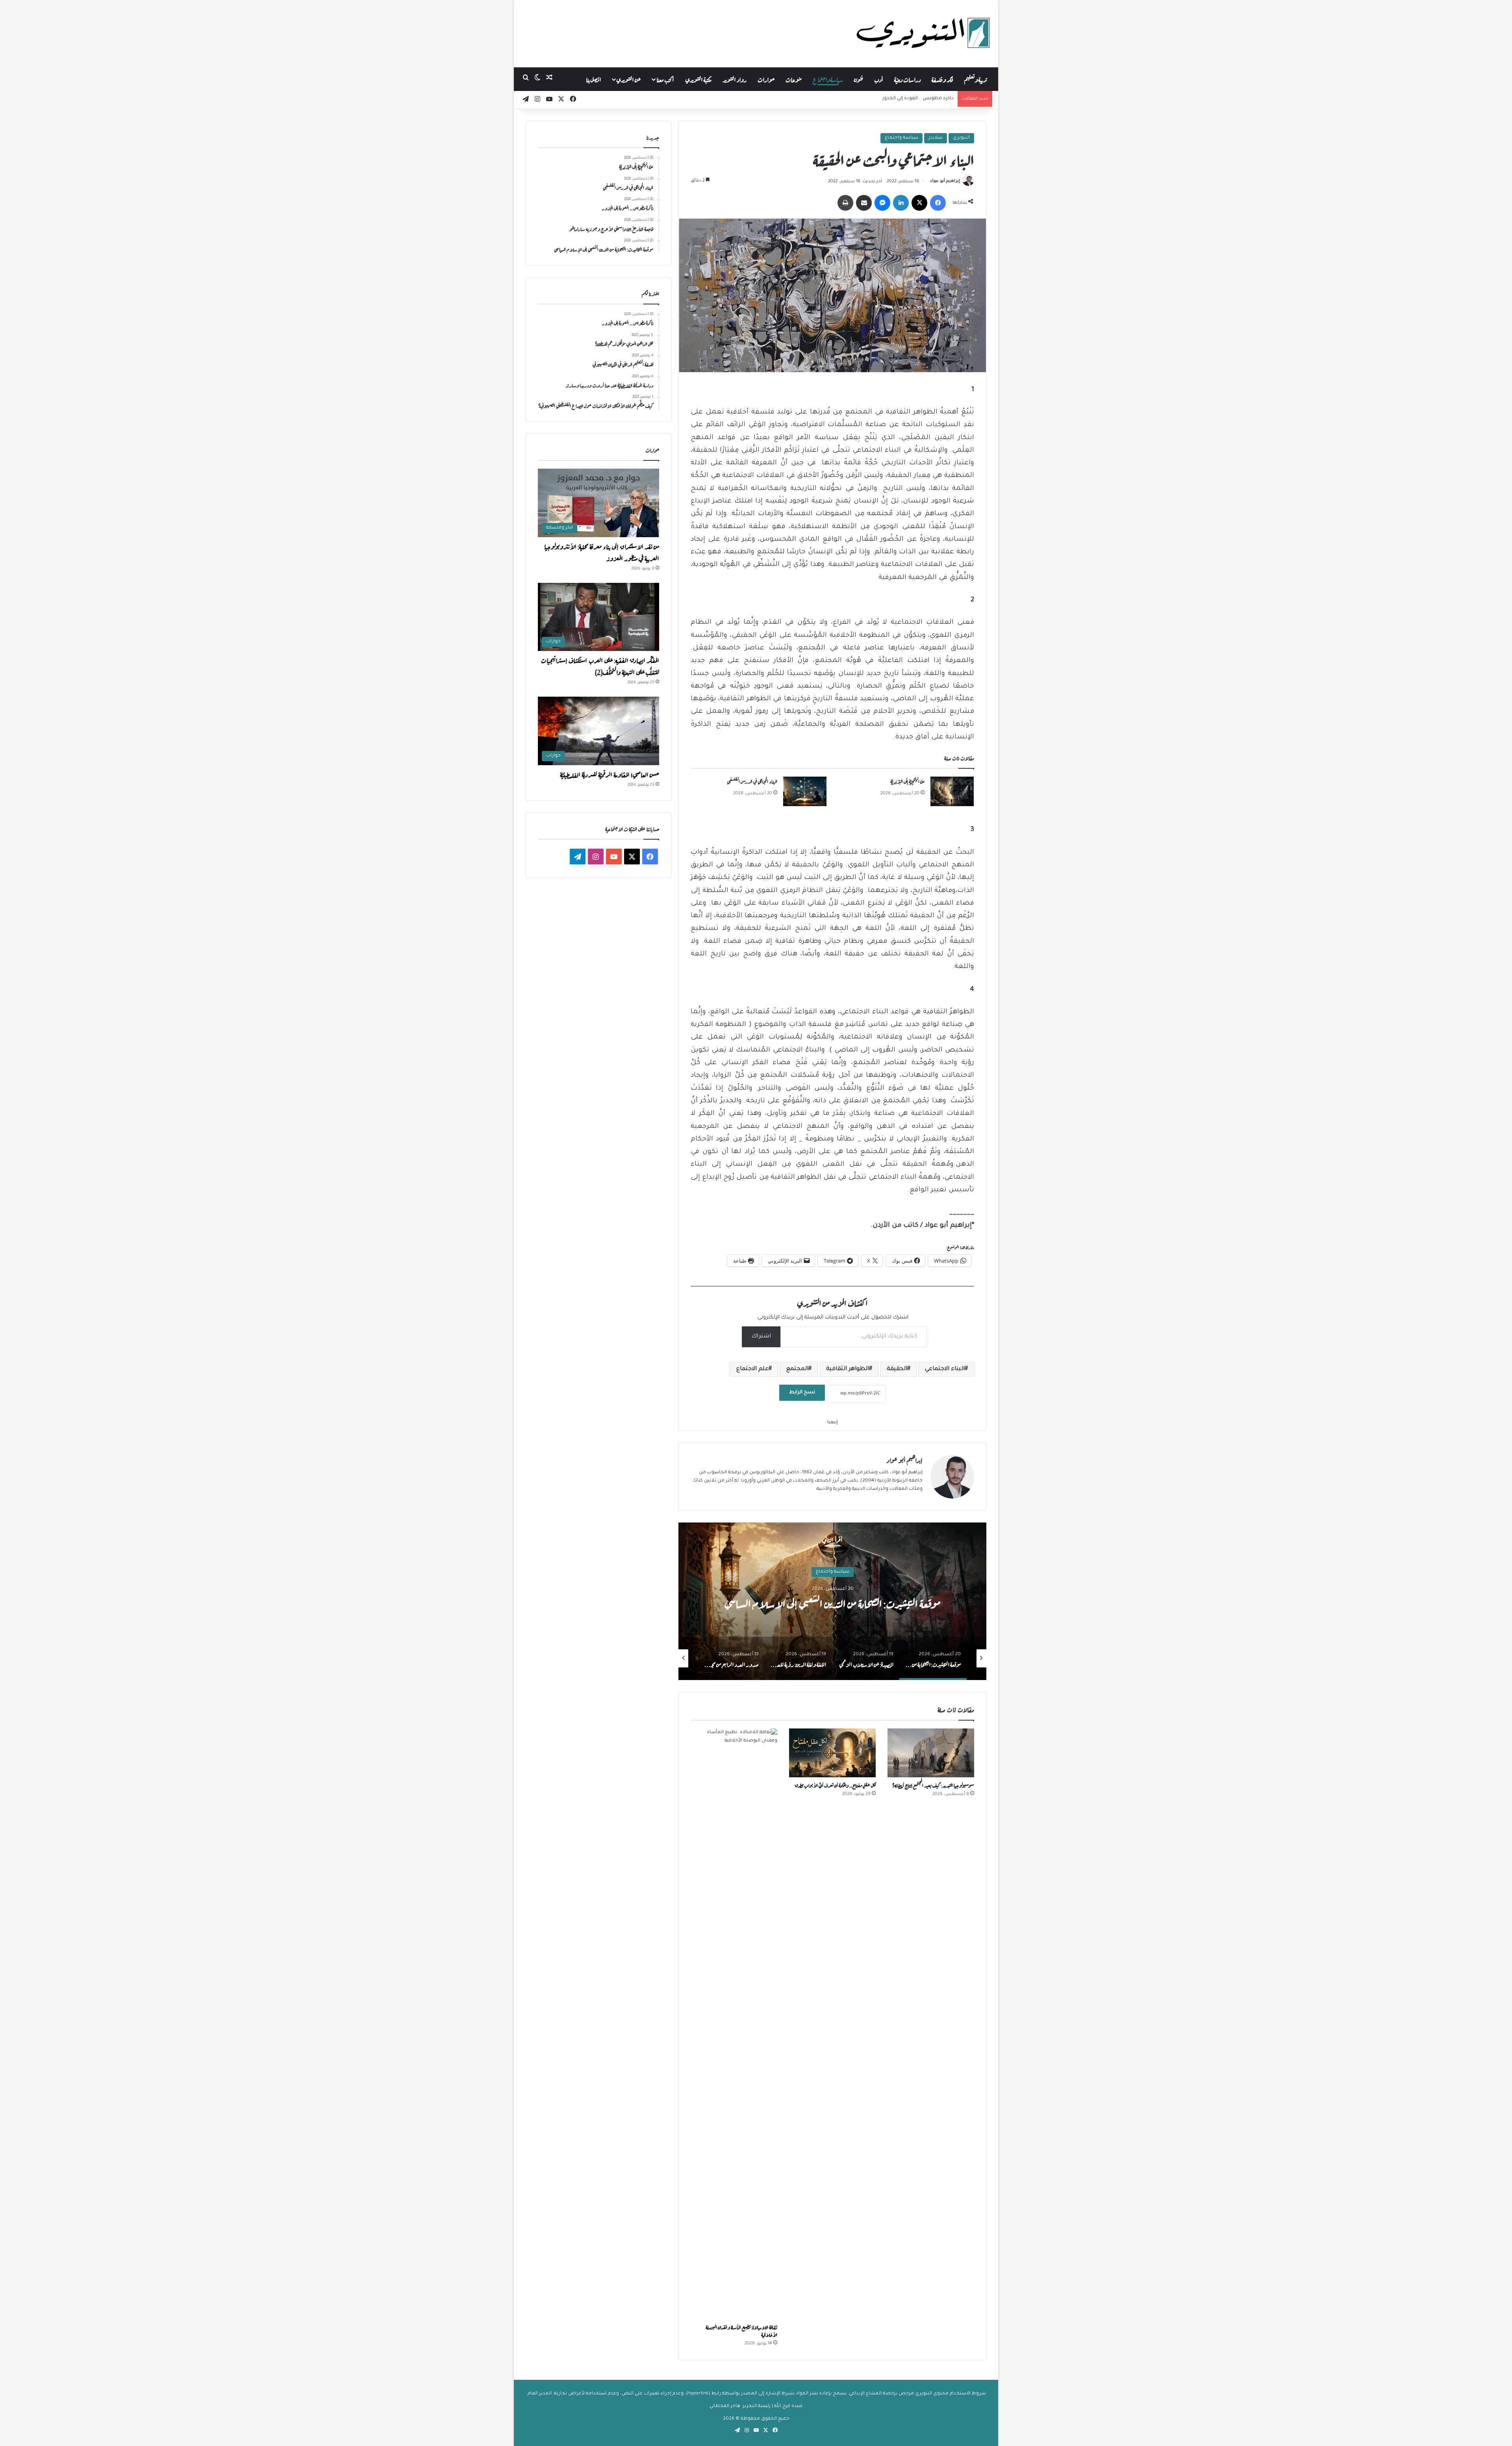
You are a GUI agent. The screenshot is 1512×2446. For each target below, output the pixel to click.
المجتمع (797, 1369)
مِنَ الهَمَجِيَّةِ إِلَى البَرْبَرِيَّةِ (907, 781)
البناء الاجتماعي (945, 1369)
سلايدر (936, 138)
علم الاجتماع (752, 1369)
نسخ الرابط (802, 1393)
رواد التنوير (735, 79)
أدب (879, 79)
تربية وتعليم (976, 79)
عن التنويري (629, 79)
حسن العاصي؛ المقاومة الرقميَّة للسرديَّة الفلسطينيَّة (610, 774)
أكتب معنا (665, 79)
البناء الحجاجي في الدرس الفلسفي (752, 781)
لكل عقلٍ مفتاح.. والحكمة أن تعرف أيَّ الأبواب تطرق (835, 1785)
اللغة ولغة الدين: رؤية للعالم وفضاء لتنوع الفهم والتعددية (832, 1602)
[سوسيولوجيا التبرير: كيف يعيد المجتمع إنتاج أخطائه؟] (931, 1753)
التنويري (961, 138)
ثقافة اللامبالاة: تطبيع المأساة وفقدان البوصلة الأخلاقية (741, 2330)
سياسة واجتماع (828, 79)
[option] (832, 1601)
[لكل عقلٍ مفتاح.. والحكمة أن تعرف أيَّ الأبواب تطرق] (832, 1753)
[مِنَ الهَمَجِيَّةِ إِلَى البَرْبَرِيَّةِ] (952, 791)
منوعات (794, 79)
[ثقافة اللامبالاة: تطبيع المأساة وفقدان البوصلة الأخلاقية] (734, 2024)
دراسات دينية (907, 79)
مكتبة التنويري (699, 79)
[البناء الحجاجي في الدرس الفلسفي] (805, 791)
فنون (859, 79)
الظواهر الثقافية (848, 1369)
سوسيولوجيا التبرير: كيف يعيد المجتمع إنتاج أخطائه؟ (933, 1785)
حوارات (766, 79)
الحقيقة (897, 1369)
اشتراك (761, 1337)
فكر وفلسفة (942, 79)
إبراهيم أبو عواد (945, 182)
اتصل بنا (594, 79)
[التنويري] (923, 33)
